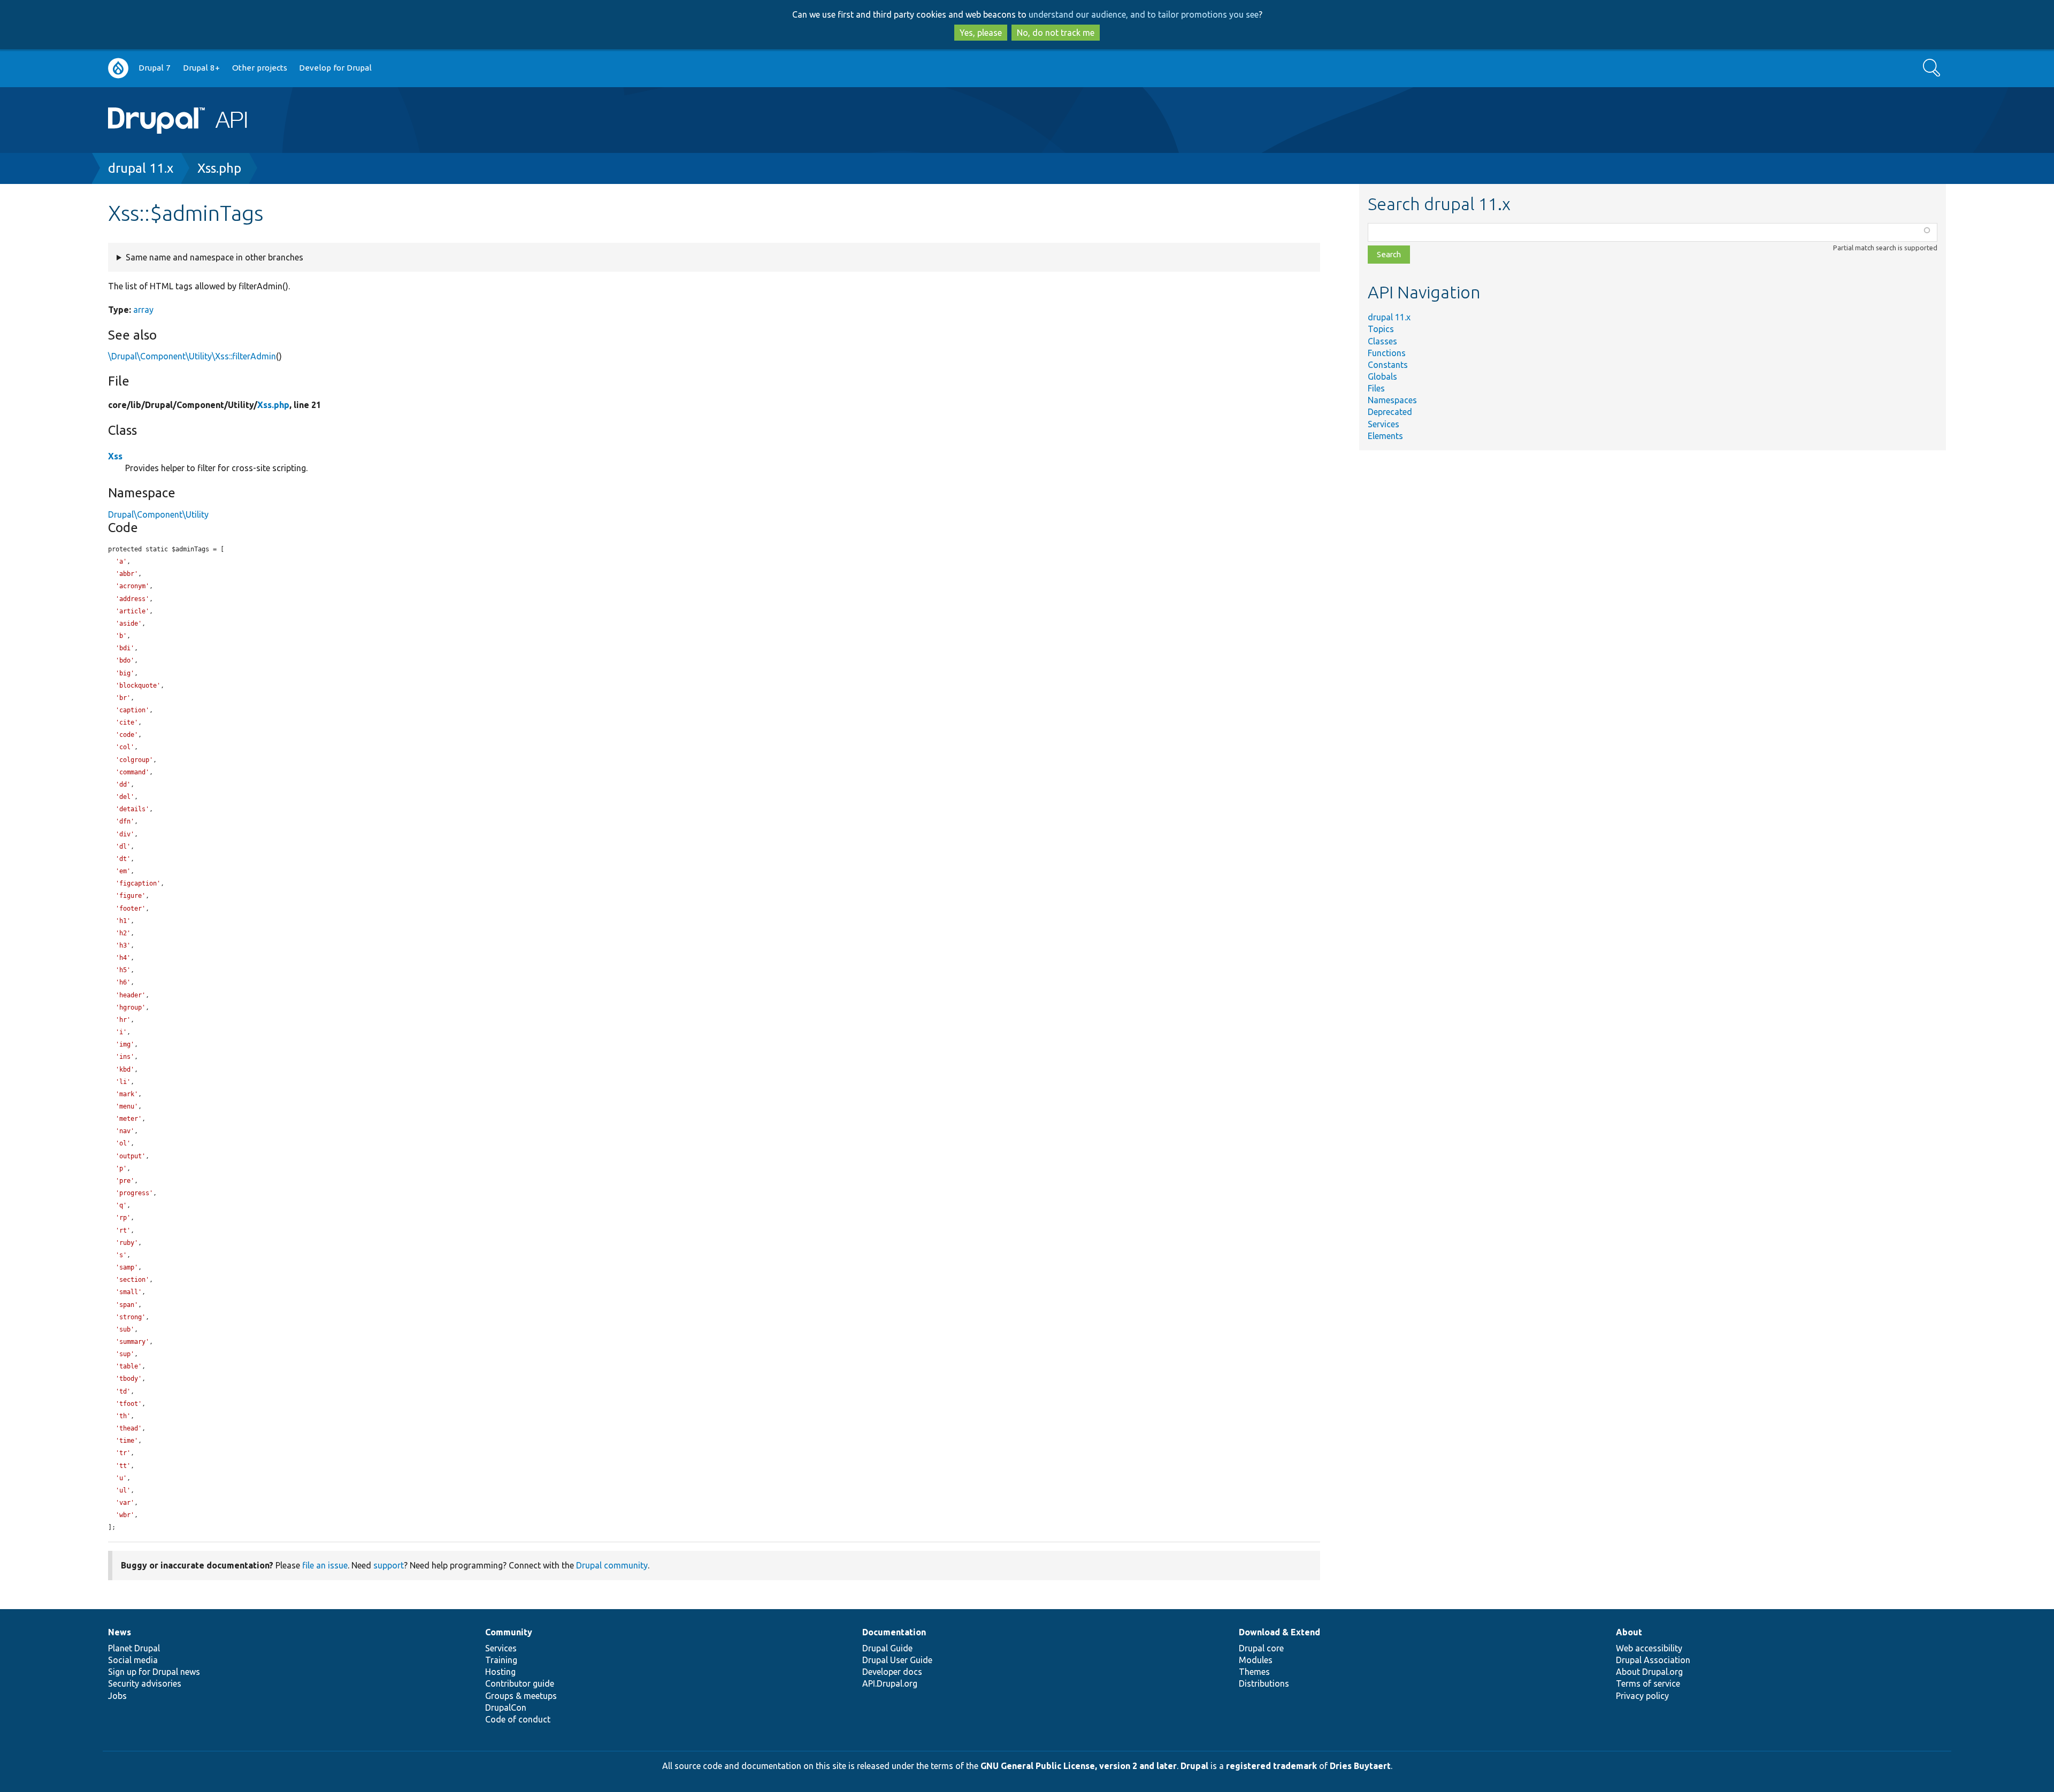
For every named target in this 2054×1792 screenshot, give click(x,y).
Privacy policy (1642, 1696)
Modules (1256, 1660)
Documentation (894, 1632)
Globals (1382, 376)
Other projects (260, 68)
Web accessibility (1649, 1648)
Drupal (1194, 1766)
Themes (1254, 1672)
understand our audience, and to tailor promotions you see (1144, 14)
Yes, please (981, 33)
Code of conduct (518, 1719)
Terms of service (1648, 1683)
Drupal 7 (155, 68)
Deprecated (1390, 412)
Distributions (1264, 1683)
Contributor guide (520, 1683)
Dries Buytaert (1360, 1766)
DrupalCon (506, 1708)
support (389, 1565)
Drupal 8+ (201, 68)
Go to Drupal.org (118, 68)
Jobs (117, 1696)
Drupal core (1261, 1648)
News (120, 1632)
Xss (115, 456)
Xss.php (219, 168)
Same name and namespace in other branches (214, 257)
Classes (1382, 341)
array (143, 310)
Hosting (500, 1672)
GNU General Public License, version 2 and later (1079, 1766)
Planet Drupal (134, 1648)
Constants (1388, 365)
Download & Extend (1279, 1632)
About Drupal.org (1649, 1672)
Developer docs (892, 1672)
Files (1376, 388)
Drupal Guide (887, 1648)
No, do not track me (1056, 33)
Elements (1385, 436)
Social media (133, 1660)
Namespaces (1392, 400)
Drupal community (612, 1565)
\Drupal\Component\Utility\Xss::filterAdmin (192, 356)
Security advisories (145, 1683)
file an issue (325, 1565)
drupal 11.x (141, 168)
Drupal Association (1653, 1660)
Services (1384, 424)
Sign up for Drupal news (154, 1672)
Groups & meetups (521, 1696)
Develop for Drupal (335, 68)
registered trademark (1271, 1766)
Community (509, 1632)
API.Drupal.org (890, 1683)
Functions (1387, 353)
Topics (1381, 329)
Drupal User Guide (897, 1660)
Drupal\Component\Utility (158, 514)
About (1629, 1632)
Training (501, 1660)
